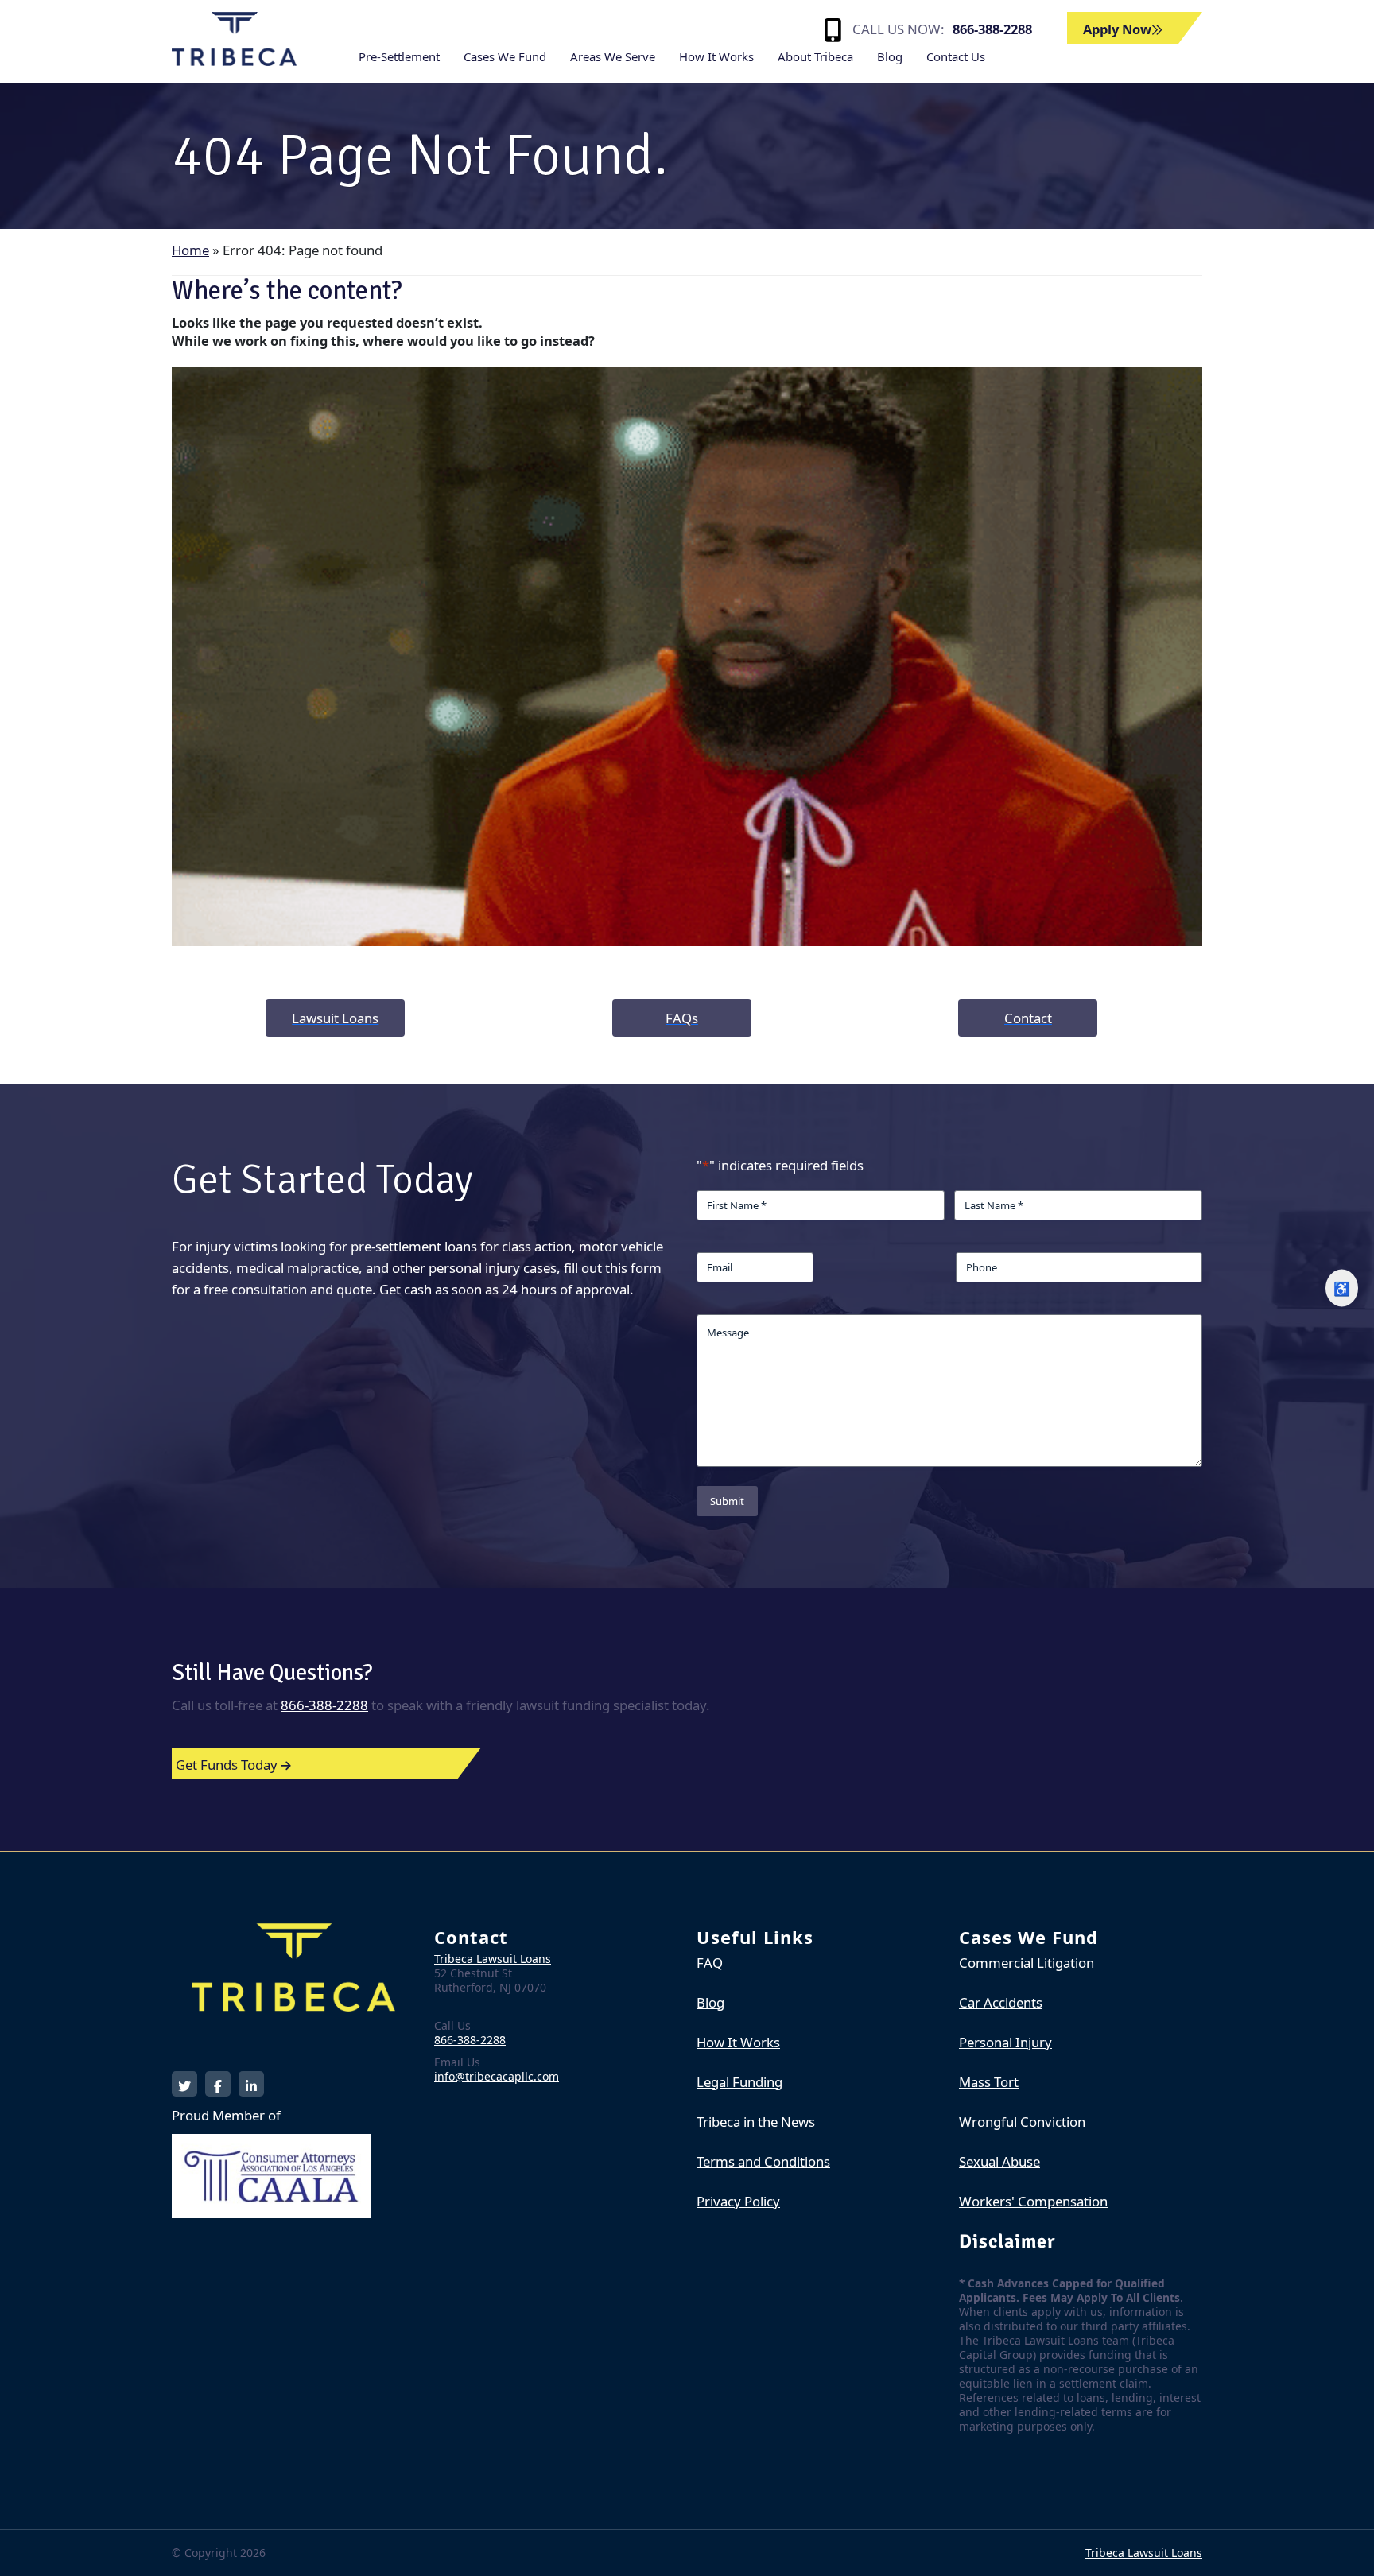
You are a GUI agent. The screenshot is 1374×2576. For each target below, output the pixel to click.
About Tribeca (815, 56)
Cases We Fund (505, 56)
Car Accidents (1001, 2002)
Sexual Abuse (999, 2161)
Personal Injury (1005, 2042)
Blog (890, 56)
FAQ (710, 1963)
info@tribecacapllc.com (497, 2076)
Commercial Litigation (1027, 1963)
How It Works (716, 56)
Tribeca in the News (756, 2122)
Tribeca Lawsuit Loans (493, 1959)
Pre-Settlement (399, 56)
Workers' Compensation (1033, 2201)
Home (190, 250)
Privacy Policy (738, 2201)
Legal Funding (739, 2082)
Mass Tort (989, 2082)
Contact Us (956, 56)
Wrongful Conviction (1022, 2122)
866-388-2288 (992, 29)
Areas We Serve (613, 56)
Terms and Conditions (763, 2161)
